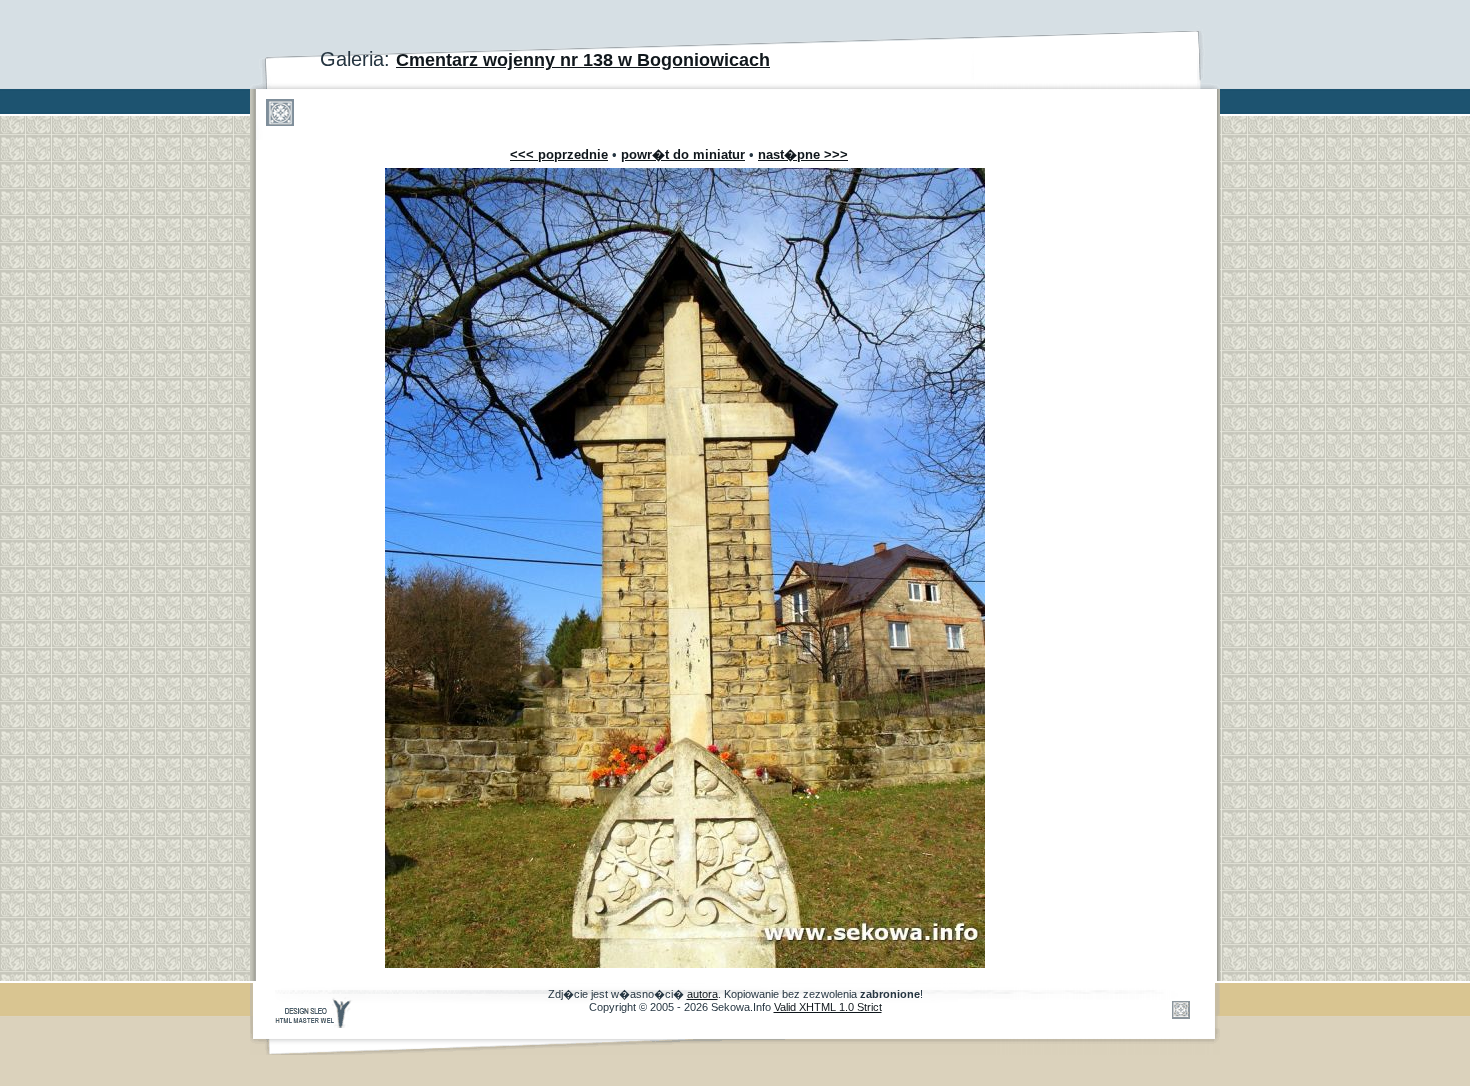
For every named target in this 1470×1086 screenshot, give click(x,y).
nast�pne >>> (803, 154)
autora (702, 994)
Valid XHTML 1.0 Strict (828, 1007)
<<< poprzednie (559, 154)
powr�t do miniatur (683, 154)
